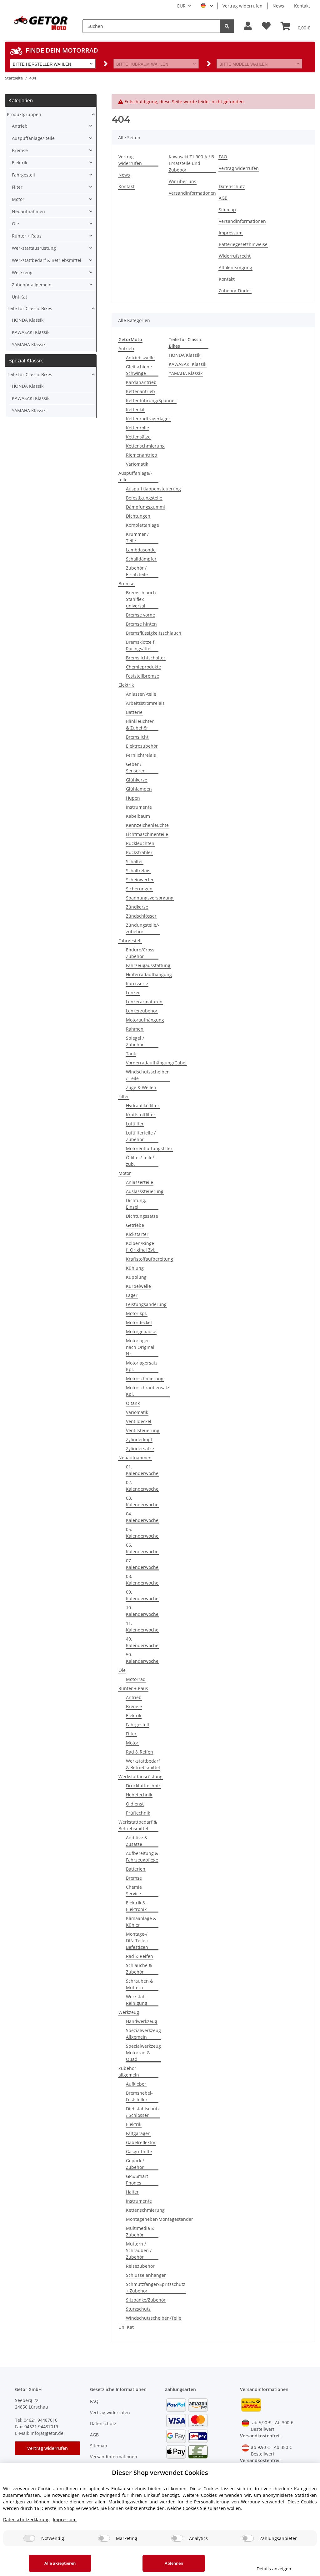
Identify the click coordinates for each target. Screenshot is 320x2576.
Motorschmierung (145, 1378)
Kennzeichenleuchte (147, 825)
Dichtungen (138, 516)
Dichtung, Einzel (136, 1204)
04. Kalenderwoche (142, 1517)
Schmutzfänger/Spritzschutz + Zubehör (156, 2287)
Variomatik (137, 464)
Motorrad (136, 1679)
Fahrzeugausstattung (148, 965)
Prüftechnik (138, 1813)
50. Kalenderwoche (142, 1658)
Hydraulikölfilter (143, 1106)
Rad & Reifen (140, 1752)
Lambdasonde (141, 550)
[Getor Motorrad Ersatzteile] (40, 23)
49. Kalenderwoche (142, 1642)
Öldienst (135, 1804)
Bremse (126, 584)
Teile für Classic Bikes (30, 308)
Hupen (133, 798)
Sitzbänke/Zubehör (146, 2300)
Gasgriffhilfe (139, 2151)
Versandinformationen (192, 193)
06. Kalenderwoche (142, 1548)
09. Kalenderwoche (142, 1595)
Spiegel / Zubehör (135, 1041)
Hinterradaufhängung (149, 974)
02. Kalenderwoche (142, 1486)
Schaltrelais (138, 871)
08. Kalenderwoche (142, 1580)
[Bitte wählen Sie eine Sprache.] (207, 6)
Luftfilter (135, 1124)
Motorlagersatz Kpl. (142, 1366)
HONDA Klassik (185, 355)
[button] (248, 26)
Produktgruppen (24, 114)
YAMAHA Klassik (186, 373)
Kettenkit (135, 410)
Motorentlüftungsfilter (149, 1148)
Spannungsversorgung (150, 898)
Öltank (133, 1403)
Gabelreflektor (141, 2142)
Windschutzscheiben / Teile (148, 1075)
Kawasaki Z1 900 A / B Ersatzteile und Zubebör (191, 163)
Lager (132, 1295)
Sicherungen (139, 889)
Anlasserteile (140, 1182)
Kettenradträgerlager (148, 419)
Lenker (133, 993)
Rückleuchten (140, 843)
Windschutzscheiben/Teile (154, 2318)
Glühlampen (139, 789)
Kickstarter (137, 1234)
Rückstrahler (139, 852)
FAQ (223, 157)
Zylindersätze (140, 1449)
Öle (122, 1670)
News (278, 6)
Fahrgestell (130, 941)
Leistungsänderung (146, 1304)
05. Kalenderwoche (142, 1533)
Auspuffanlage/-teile (135, 476)
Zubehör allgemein (129, 2072)
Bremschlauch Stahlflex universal (141, 599)
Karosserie (137, 983)
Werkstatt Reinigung (137, 2000)
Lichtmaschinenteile (147, 834)
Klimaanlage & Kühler (141, 1922)
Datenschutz (232, 186)
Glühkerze (137, 780)
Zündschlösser (141, 916)
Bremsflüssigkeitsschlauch (154, 633)
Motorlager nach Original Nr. (140, 1347)
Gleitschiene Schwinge (139, 370)
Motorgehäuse (141, 1332)
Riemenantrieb (142, 455)
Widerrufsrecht (235, 256)
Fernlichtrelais (141, 755)
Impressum (231, 233)
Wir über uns (182, 181)
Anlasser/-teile (141, 694)
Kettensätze (138, 437)
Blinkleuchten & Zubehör (140, 725)
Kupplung (136, 1277)
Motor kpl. (137, 1313)
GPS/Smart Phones (137, 2179)
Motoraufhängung (145, 1020)
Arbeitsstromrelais (145, 703)
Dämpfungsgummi (145, 507)
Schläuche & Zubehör (139, 1969)
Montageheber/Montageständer (160, 2219)
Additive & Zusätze (137, 1841)
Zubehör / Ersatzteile (137, 571)
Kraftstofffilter (141, 1115)
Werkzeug (129, 2012)
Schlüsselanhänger (146, 2275)
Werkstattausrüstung (140, 1777)
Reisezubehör (140, 2266)
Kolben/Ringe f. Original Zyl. (141, 1247)
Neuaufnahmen (135, 1458)
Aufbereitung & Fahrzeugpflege (142, 1856)
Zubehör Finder (235, 291)
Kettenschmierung (145, 446)
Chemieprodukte (143, 667)
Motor (125, 1173)
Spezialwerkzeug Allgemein (143, 2034)
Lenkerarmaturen (144, 1002)
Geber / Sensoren (136, 767)
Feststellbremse (142, 676)
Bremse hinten (141, 624)
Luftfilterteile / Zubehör (141, 1136)
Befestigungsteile (144, 498)
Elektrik (126, 685)
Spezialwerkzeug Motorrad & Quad (143, 2053)
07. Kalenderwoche (142, 1564)
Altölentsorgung (235, 267)
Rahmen (135, 1029)
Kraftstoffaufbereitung (150, 1259)
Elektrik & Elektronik (136, 1906)
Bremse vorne (140, 615)
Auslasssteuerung (145, 1191)
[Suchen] (227, 26)
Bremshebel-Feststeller (139, 2096)
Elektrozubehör (142, 746)
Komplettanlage (142, 525)
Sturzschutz (138, 2309)
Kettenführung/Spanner (151, 400)
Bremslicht (137, 737)
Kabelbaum (138, 816)
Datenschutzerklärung (26, 2520)
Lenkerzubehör (142, 1011)
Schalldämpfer (141, 559)
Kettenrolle (137, 428)
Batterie (134, 712)
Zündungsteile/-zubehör (143, 928)
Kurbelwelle (138, 1286)
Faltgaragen (138, 2133)
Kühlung (135, 1268)
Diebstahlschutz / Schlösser (143, 2112)
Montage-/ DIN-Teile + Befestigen (137, 1941)
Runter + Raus (133, 1688)
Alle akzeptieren (60, 2563)
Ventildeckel (139, 1421)
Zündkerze (137, 907)
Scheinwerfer (140, 880)
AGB (223, 198)
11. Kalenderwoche (142, 1626)
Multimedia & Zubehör (140, 2231)
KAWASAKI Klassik (187, 364)
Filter (124, 1096)
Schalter (135, 861)
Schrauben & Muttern (140, 1984)
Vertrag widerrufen (242, 6)
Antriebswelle (140, 358)
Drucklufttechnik (143, 1786)
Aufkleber (136, 2084)
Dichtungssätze (142, 1216)
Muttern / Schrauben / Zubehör (139, 2250)
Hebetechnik (139, 1795)
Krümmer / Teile (137, 537)
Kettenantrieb (140, 391)
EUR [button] (181, 6)
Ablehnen (174, 2563)
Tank (131, 1054)
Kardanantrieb (141, 382)
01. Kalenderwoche (142, 1470)
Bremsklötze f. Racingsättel (141, 645)
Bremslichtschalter (146, 658)
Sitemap (227, 210)
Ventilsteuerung (143, 1430)
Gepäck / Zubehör (135, 2164)
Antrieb (126, 348)
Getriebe (135, 1225)
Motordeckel (139, 1322)
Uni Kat (126, 2327)
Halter (132, 2192)
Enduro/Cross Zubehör (140, 953)
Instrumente (139, 807)
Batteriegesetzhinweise (243, 244)
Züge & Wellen (141, 1087)
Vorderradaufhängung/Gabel (156, 1063)
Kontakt (302, 6)
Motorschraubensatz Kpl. (148, 1391)
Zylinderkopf (139, 1439)
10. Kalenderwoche (142, 1611)
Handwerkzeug (142, 2021)
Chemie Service (134, 1890)
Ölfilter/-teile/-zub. (141, 1161)
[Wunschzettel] (266, 26)
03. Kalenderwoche (142, 1501)
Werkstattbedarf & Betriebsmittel (143, 1764)
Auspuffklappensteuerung (153, 489)
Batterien (136, 1869)
